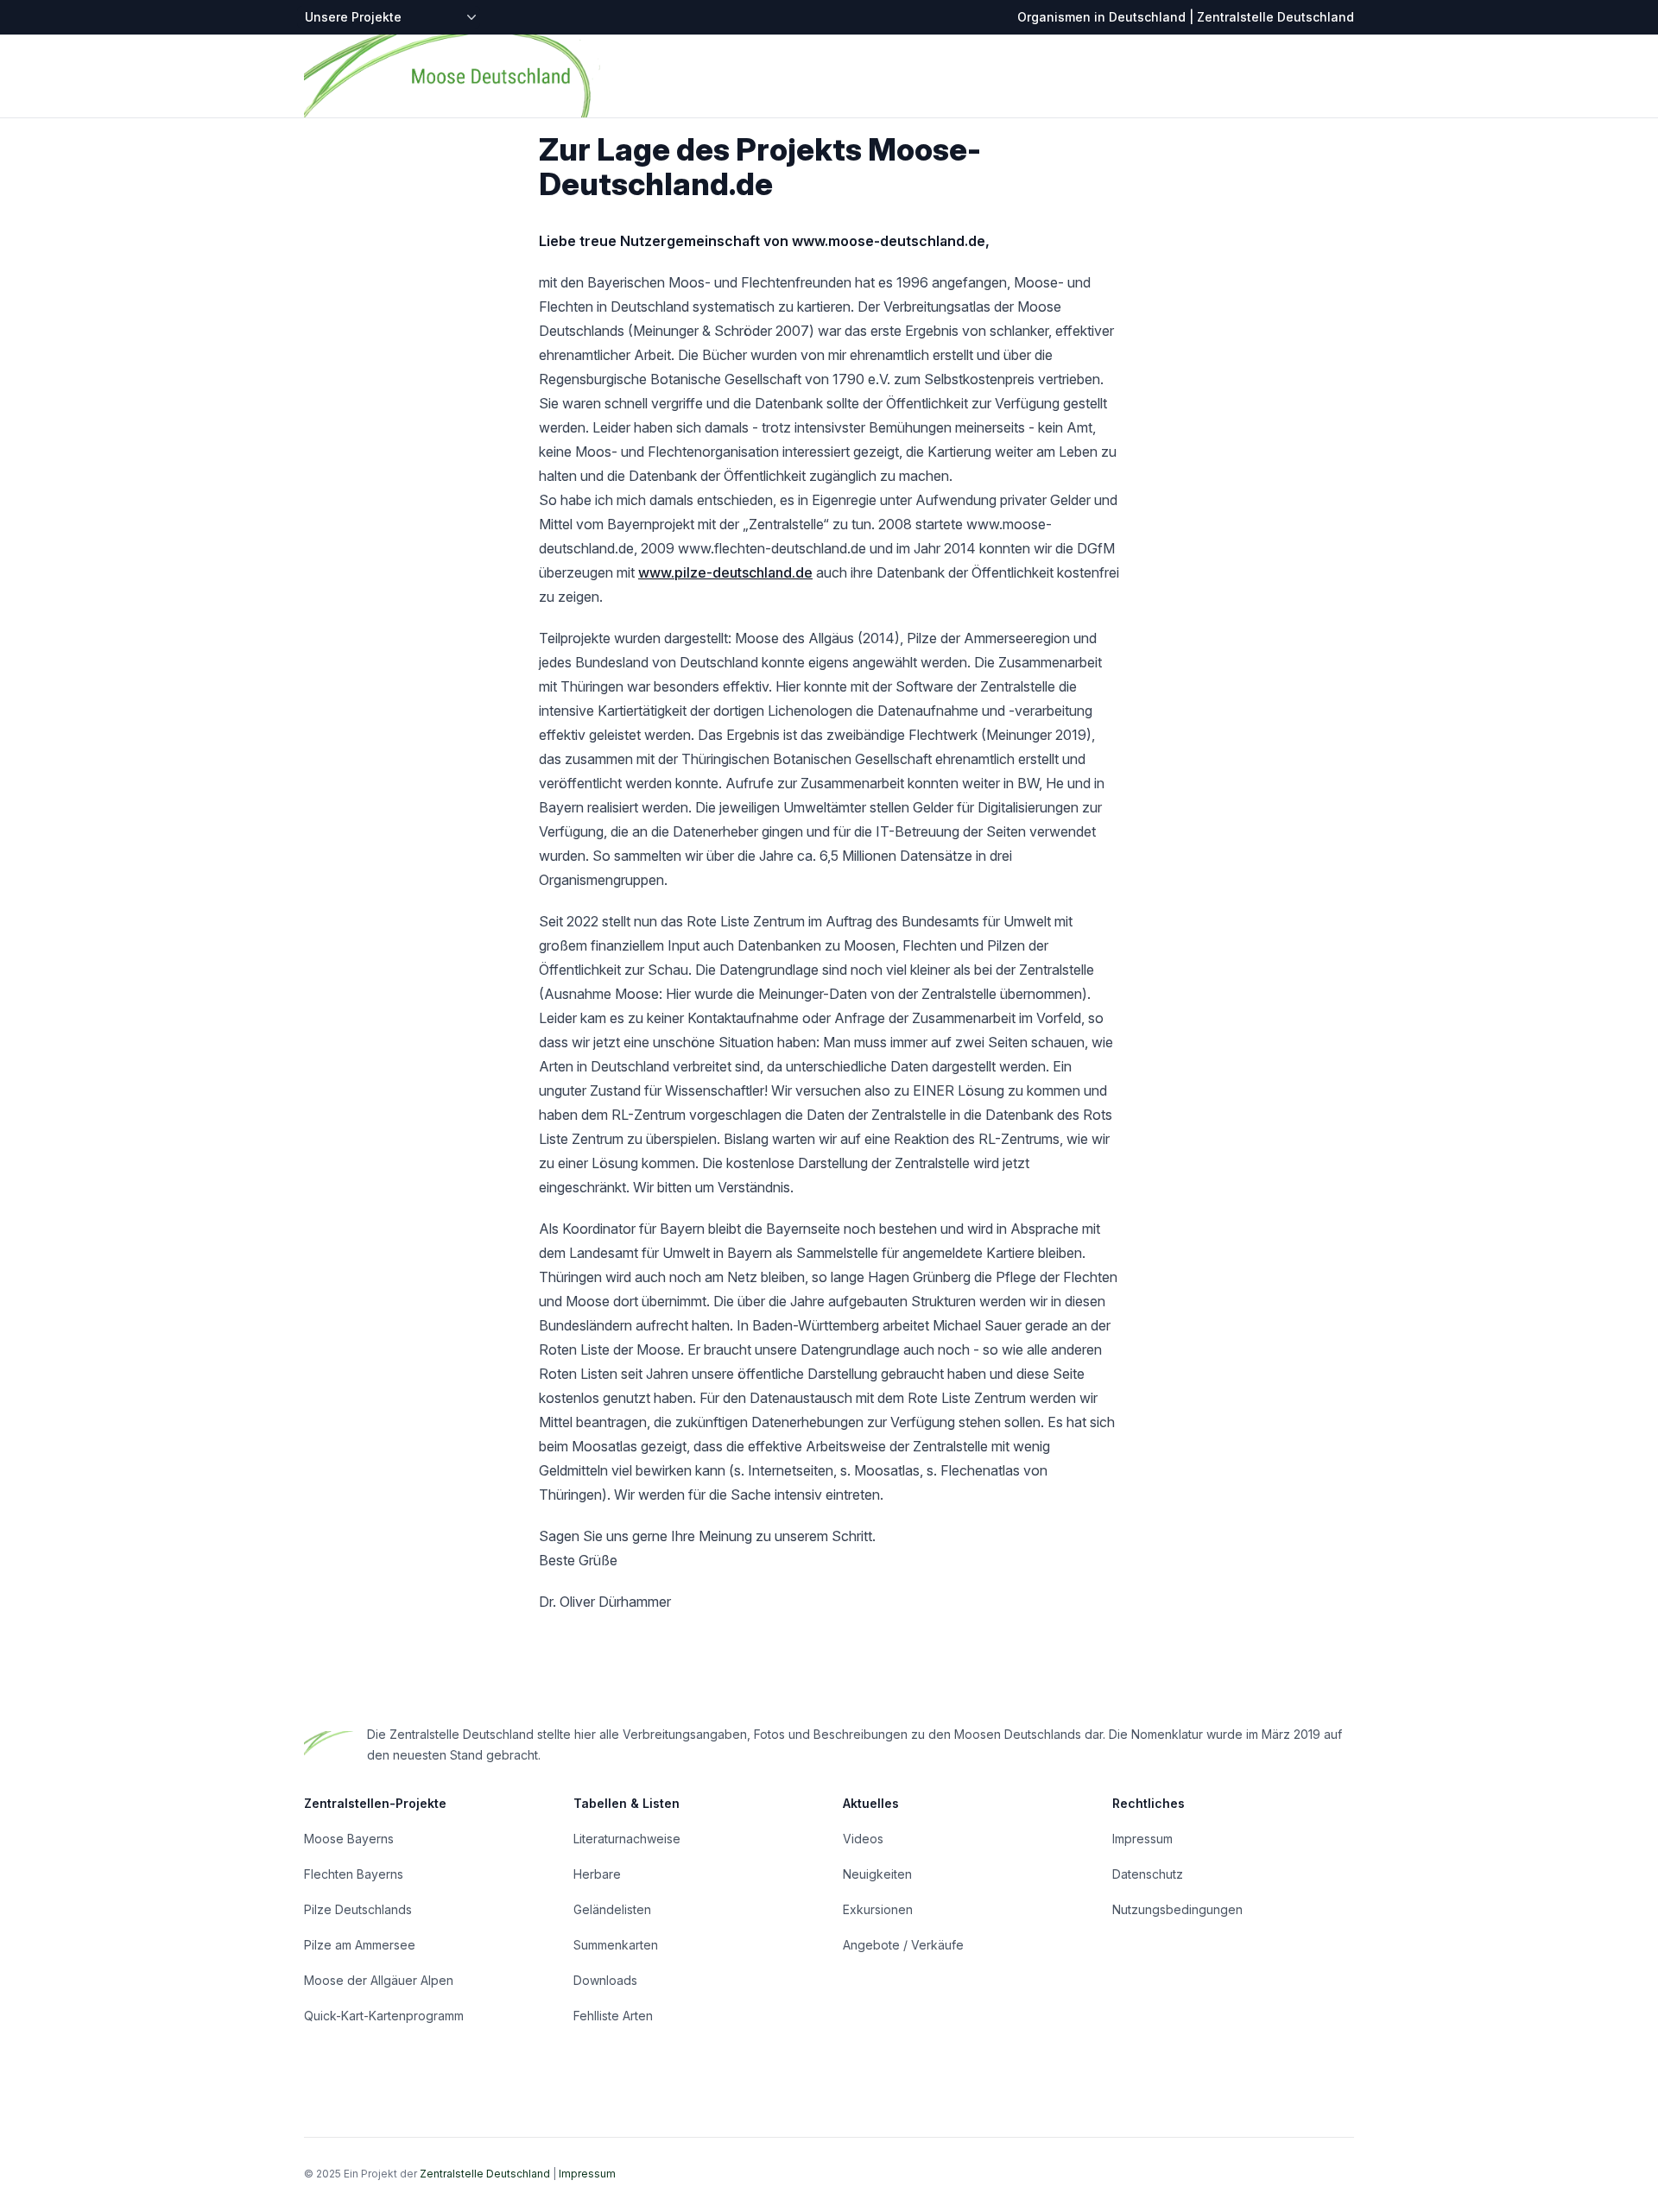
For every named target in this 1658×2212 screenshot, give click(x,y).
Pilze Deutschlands (358, 1909)
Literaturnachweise (627, 1839)
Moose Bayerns (349, 1839)
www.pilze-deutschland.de (725, 572)
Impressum (1142, 1839)
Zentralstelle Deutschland (485, 2174)
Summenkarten (616, 1945)
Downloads (605, 1980)
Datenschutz (1148, 1874)
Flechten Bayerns (354, 1874)
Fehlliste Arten (613, 2016)
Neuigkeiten (877, 1874)
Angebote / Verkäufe (903, 1945)
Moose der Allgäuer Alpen (379, 1980)
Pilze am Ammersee (360, 1945)
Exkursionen (878, 1909)
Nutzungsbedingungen (1177, 1909)
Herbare (597, 1874)
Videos (863, 1839)
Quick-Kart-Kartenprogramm (384, 2016)
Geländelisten (612, 1909)
